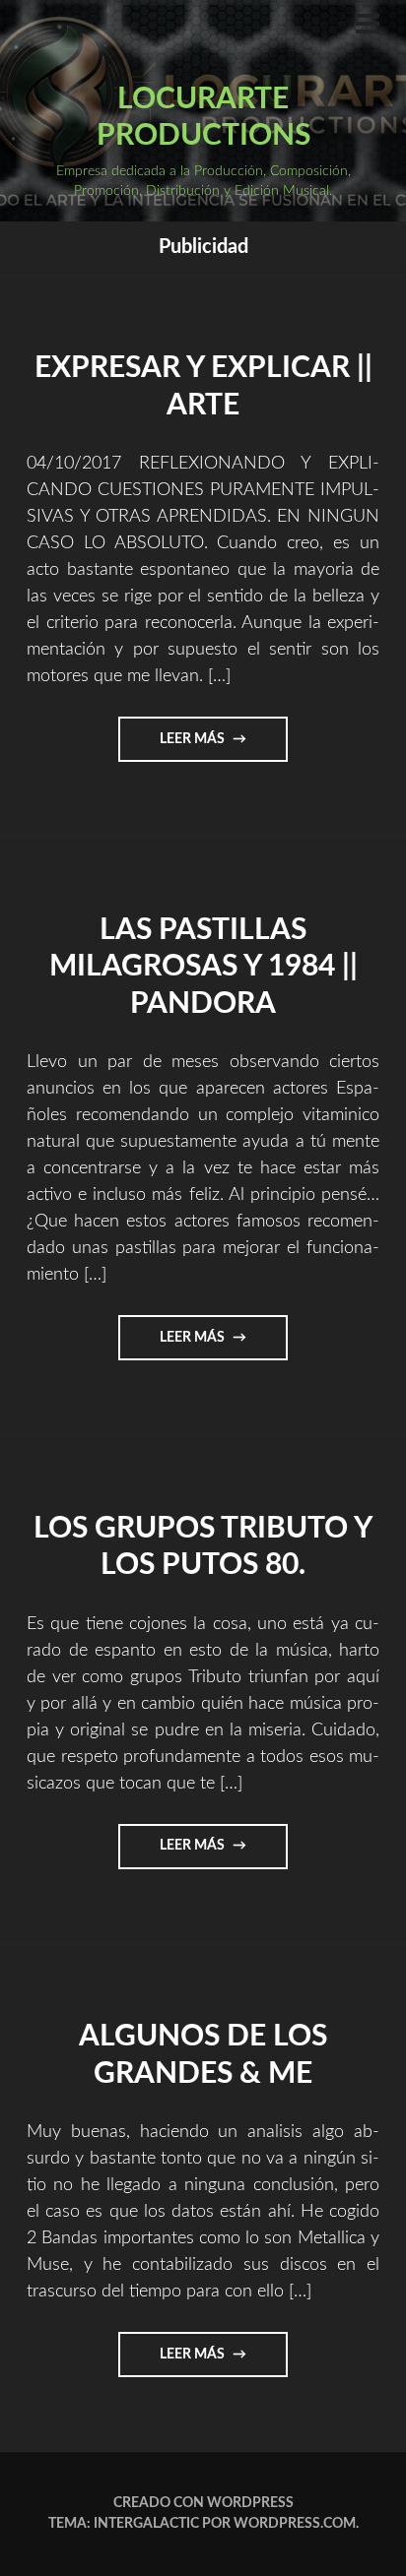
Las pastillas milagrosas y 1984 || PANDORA (203, 967)
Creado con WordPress (203, 2503)
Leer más (213, 747)
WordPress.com (295, 2524)
